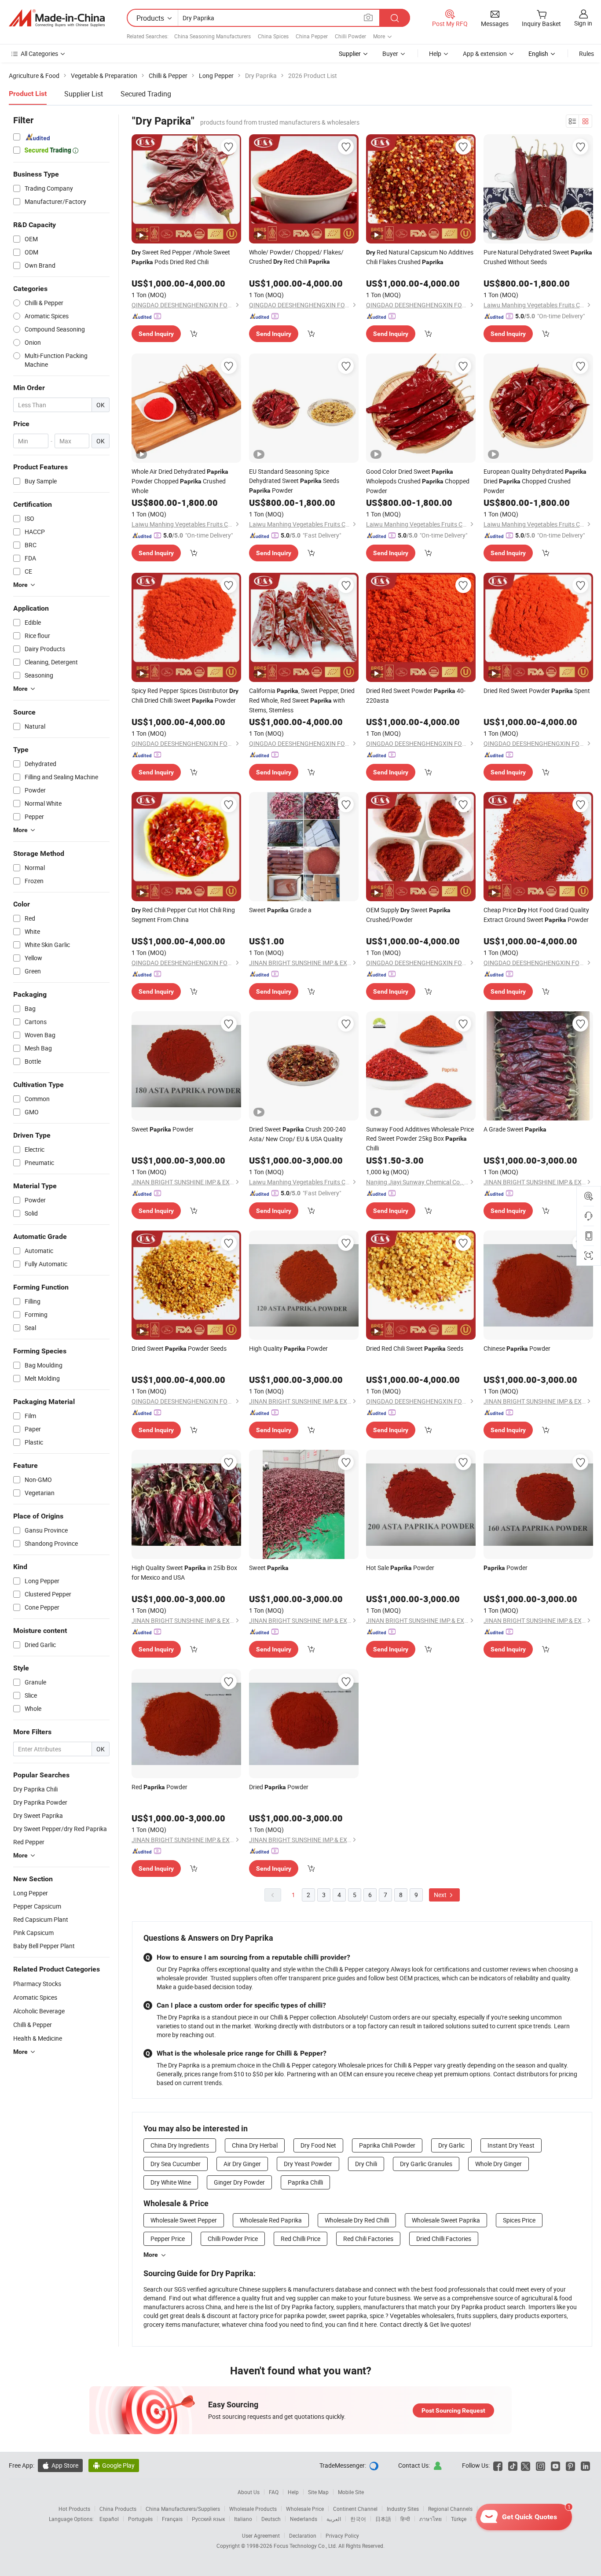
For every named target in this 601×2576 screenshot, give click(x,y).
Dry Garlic (451, 2145)
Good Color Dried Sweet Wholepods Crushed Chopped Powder (418, 481)
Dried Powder (279, 1787)
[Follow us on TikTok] (513, 2465)
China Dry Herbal (255, 2145)
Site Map (318, 2492)
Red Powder (159, 1787)
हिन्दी (405, 2519)
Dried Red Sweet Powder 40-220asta (416, 695)
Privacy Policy (342, 2535)
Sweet (269, 1568)
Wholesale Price (305, 2509)
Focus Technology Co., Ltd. (306, 2546)
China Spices (273, 36)
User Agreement (261, 2535)
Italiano (243, 2519)
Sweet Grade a (280, 910)
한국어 (358, 2519)
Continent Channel (355, 2509)
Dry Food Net (318, 2145)
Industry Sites (403, 2509)
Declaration (303, 2535)
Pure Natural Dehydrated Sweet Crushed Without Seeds (538, 257)
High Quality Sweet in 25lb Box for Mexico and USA (184, 1572)
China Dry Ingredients (180, 2145)
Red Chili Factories (368, 2239)
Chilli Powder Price (233, 2239)
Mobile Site (351, 2492)
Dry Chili (366, 2164)
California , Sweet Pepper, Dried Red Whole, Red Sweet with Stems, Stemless (302, 700)
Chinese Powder (517, 1348)
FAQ (274, 2492)
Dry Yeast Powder (308, 2164)
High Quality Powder (288, 1348)
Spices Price (519, 2220)
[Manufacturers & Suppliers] (57, 18)
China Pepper (312, 36)
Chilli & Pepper (33, 2025)
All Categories (39, 53)
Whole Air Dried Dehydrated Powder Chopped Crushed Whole (180, 481)
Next (441, 1895)
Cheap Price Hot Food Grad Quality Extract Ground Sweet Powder (536, 915)
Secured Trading (146, 94)
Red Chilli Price (300, 2239)
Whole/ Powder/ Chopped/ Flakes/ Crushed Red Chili (296, 257)
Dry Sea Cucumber (176, 2164)
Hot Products (74, 2509)
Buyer (390, 53)
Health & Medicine (38, 2038)
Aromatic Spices (35, 1997)
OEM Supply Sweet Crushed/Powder (408, 915)
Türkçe (459, 2519)
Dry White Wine (171, 2182)
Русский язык (208, 2519)
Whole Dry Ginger (498, 2164)
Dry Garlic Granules (426, 2164)
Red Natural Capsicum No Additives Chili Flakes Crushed (420, 257)
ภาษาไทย (431, 2519)
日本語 (383, 2519)
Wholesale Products (253, 2509)
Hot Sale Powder (400, 1568)
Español (109, 2519)
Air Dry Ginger (242, 2164)
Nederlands (304, 2519)
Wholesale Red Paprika (271, 2220)
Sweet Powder (163, 1129)
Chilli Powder (350, 36)
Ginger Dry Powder (239, 2182)
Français (172, 2519)
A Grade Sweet (515, 1129)
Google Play (114, 2465)
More (151, 2255)
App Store (60, 2465)
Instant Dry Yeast (511, 2145)
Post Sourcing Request (453, 2410)
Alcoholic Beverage (39, 2011)
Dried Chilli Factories (444, 2239)
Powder (506, 1568)
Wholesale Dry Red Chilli (357, 2220)
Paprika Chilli (305, 2182)
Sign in (583, 23)
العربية (334, 2519)
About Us (249, 2492)
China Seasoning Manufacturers (213, 36)
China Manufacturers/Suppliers (183, 2509)
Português (140, 2519)
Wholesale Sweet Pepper (184, 2220)
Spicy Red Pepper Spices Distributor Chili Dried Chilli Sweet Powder (185, 695)
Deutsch (271, 2519)
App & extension (485, 53)
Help (435, 53)
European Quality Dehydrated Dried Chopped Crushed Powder (535, 481)
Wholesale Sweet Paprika (446, 2220)
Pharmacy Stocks (37, 1984)
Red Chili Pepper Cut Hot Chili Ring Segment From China (183, 915)
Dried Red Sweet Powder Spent (537, 691)
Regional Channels (450, 2509)
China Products (118, 2509)
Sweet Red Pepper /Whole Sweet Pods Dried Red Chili (181, 257)
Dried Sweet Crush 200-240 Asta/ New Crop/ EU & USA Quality (297, 1134)
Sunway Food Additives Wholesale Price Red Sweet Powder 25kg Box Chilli (420, 1139)
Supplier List (84, 94)
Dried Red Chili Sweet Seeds (415, 1348)
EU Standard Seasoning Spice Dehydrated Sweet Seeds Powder (294, 481)
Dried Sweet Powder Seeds (179, 1348)
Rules (586, 53)
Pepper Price (168, 2239)
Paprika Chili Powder (387, 2145)
